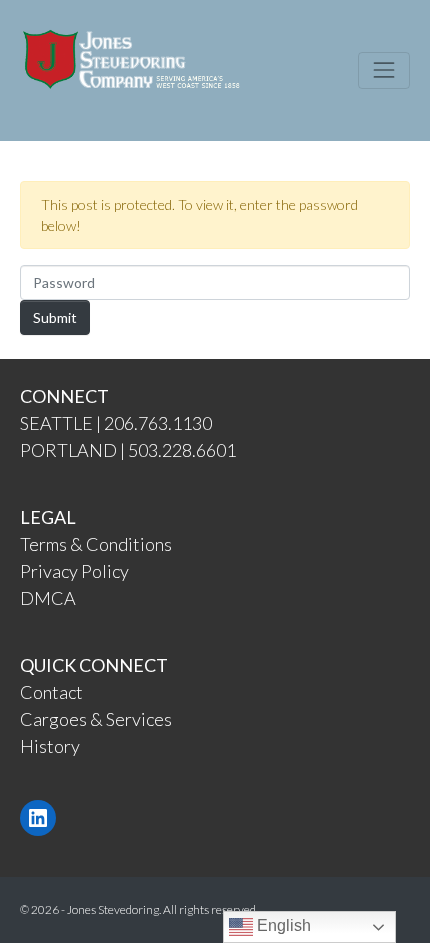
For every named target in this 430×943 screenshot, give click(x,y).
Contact (51, 692)
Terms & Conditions (96, 544)
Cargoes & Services (96, 719)
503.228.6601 (182, 450)
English (282, 925)
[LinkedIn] (38, 818)
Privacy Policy (74, 571)
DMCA (48, 598)
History (50, 746)
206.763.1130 (158, 423)
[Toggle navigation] (384, 70)
